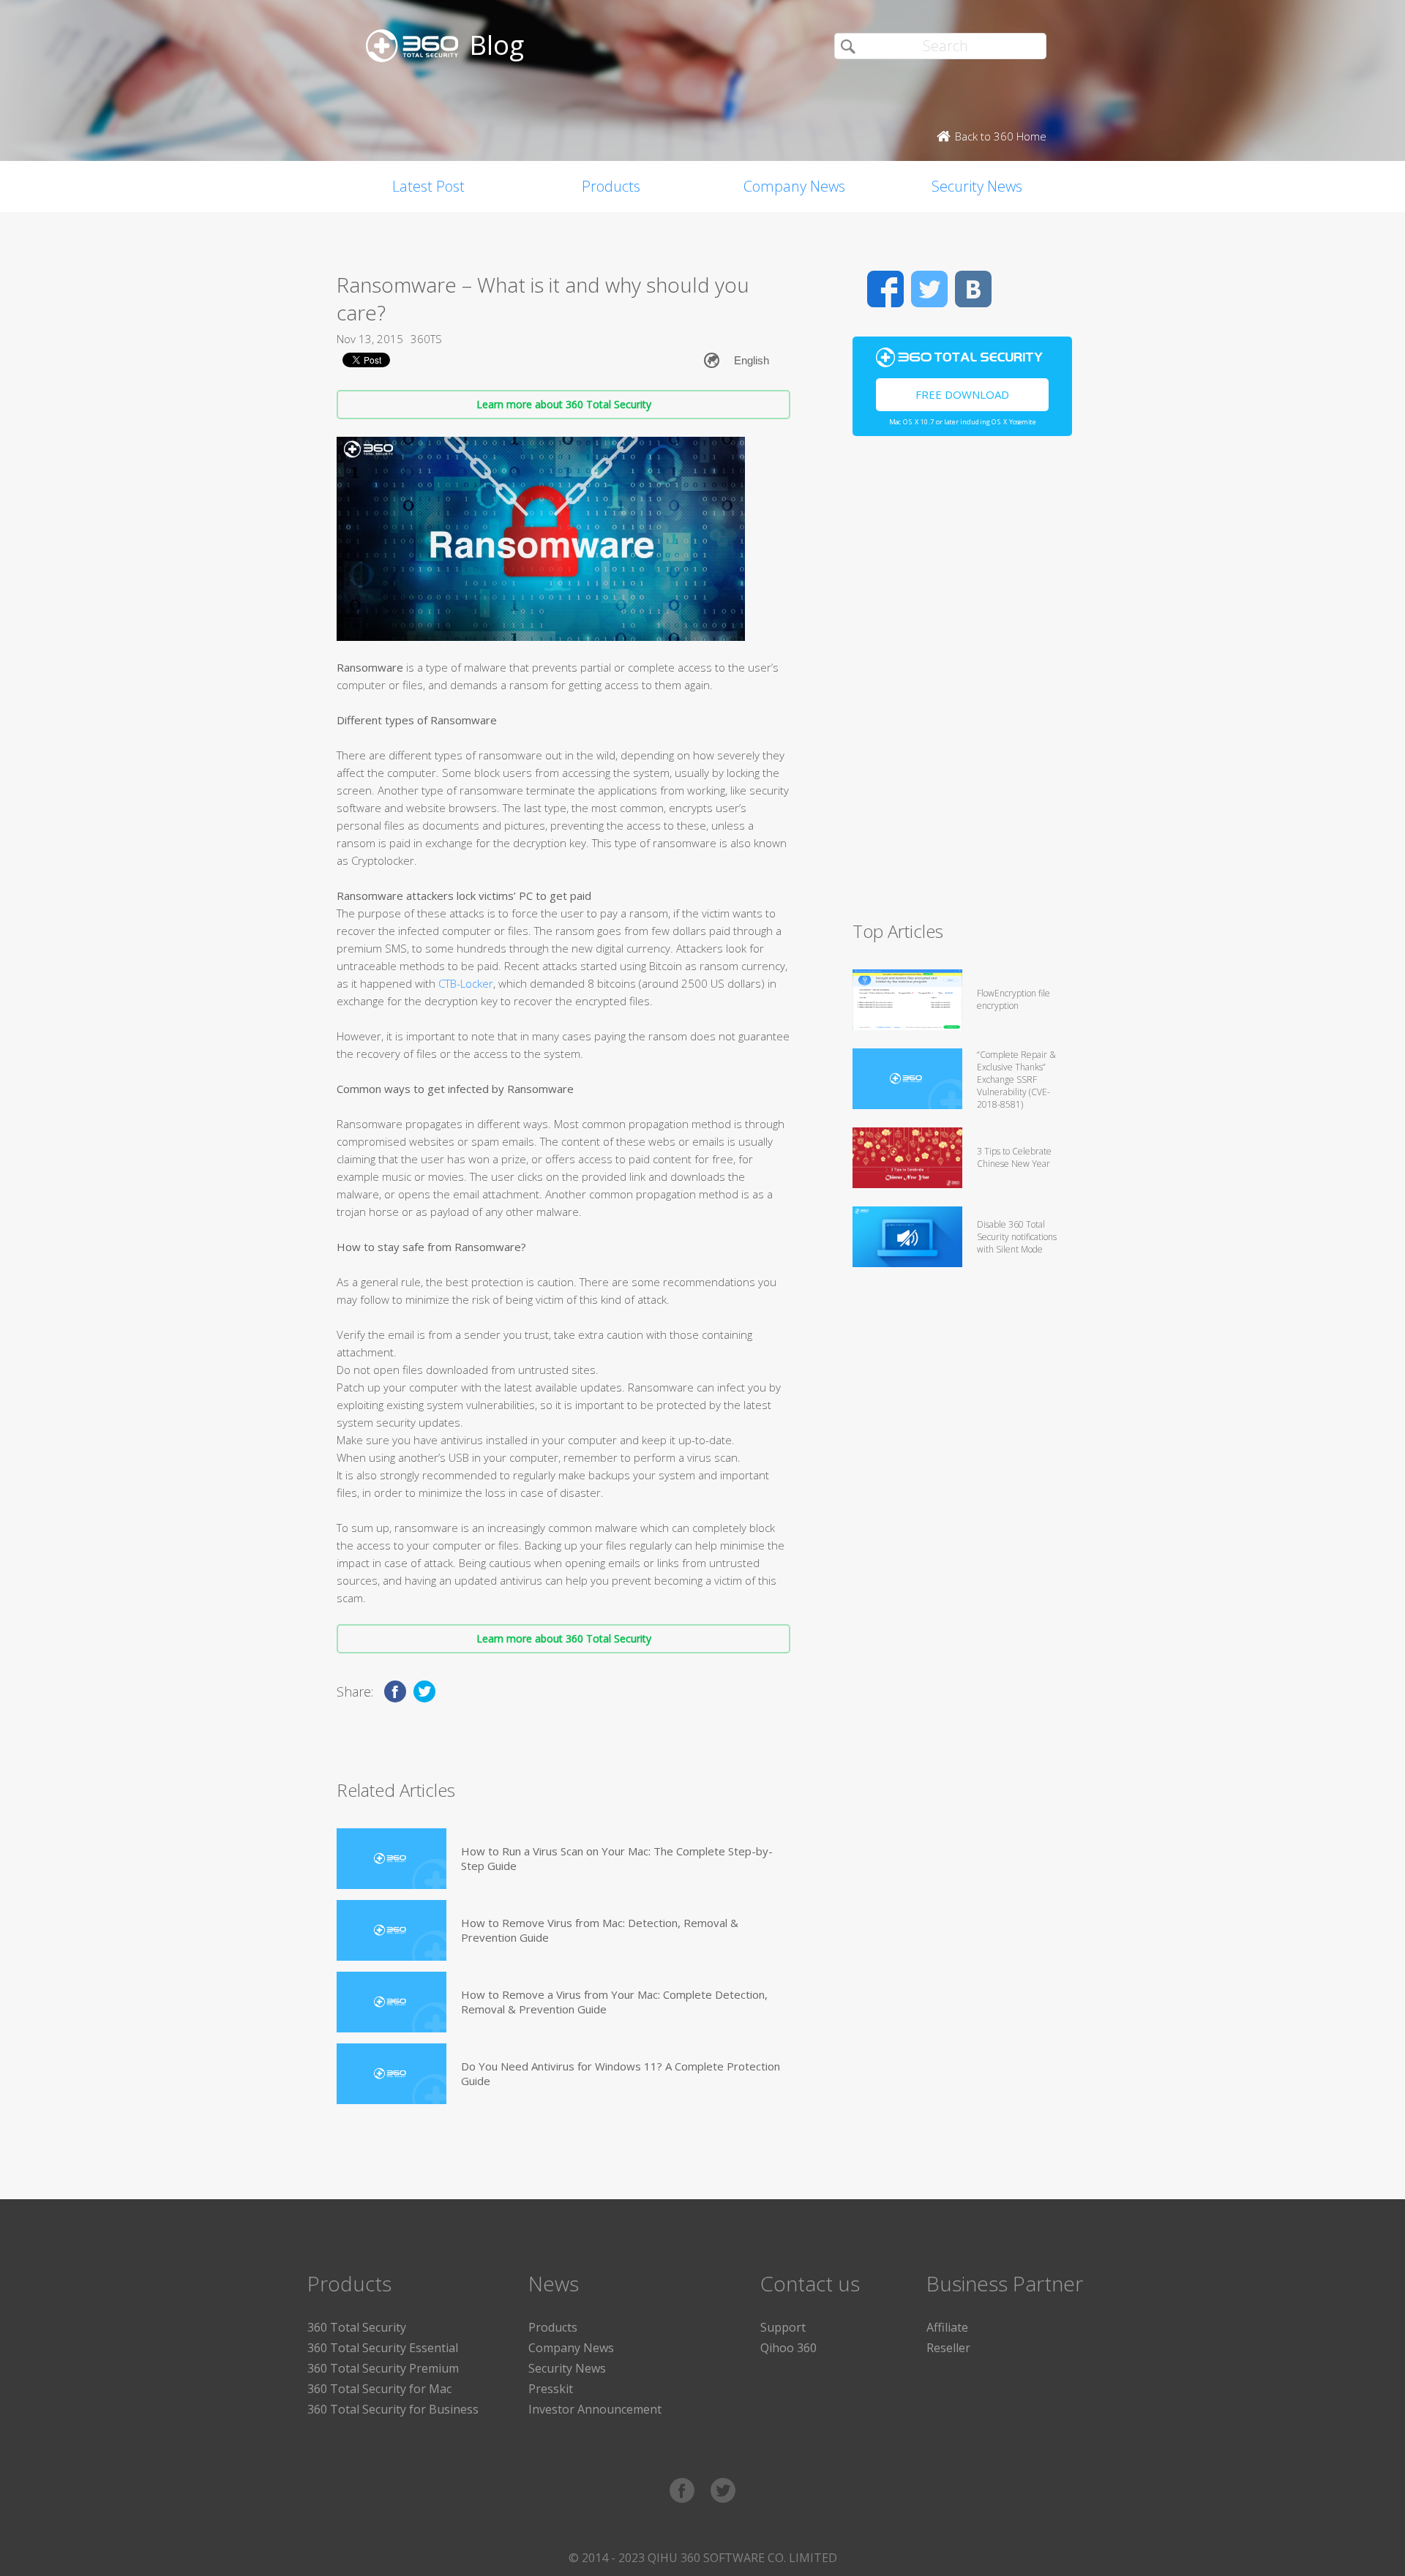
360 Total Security (357, 2327)
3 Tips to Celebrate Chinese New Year (1014, 1157)
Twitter (929, 289)
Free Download (962, 394)
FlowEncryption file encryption (1014, 999)
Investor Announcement (595, 2409)
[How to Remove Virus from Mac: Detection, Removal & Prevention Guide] (391, 1930)
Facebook (885, 289)
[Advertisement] (962, 685)
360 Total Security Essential (383, 2348)
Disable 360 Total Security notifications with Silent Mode (1017, 1237)
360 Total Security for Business (393, 2409)
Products (611, 186)
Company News (794, 186)
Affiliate (947, 2327)
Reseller (948, 2348)
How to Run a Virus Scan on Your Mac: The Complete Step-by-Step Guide (617, 1858)
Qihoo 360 (788, 2348)
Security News (977, 186)
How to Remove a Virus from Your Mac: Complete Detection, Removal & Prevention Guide (614, 2002)
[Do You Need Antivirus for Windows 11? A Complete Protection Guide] (391, 2074)
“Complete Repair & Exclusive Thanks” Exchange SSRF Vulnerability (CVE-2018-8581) (1016, 1079)
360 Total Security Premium (383, 2368)
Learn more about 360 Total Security (564, 404)
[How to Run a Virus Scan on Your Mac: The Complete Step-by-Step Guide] (391, 1859)
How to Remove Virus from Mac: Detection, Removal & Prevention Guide (600, 1930)
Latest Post (428, 186)
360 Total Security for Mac (379, 2389)
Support (783, 2327)
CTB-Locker (466, 983)
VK (973, 289)
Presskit (551, 2389)
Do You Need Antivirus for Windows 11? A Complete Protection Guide (621, 2073)
